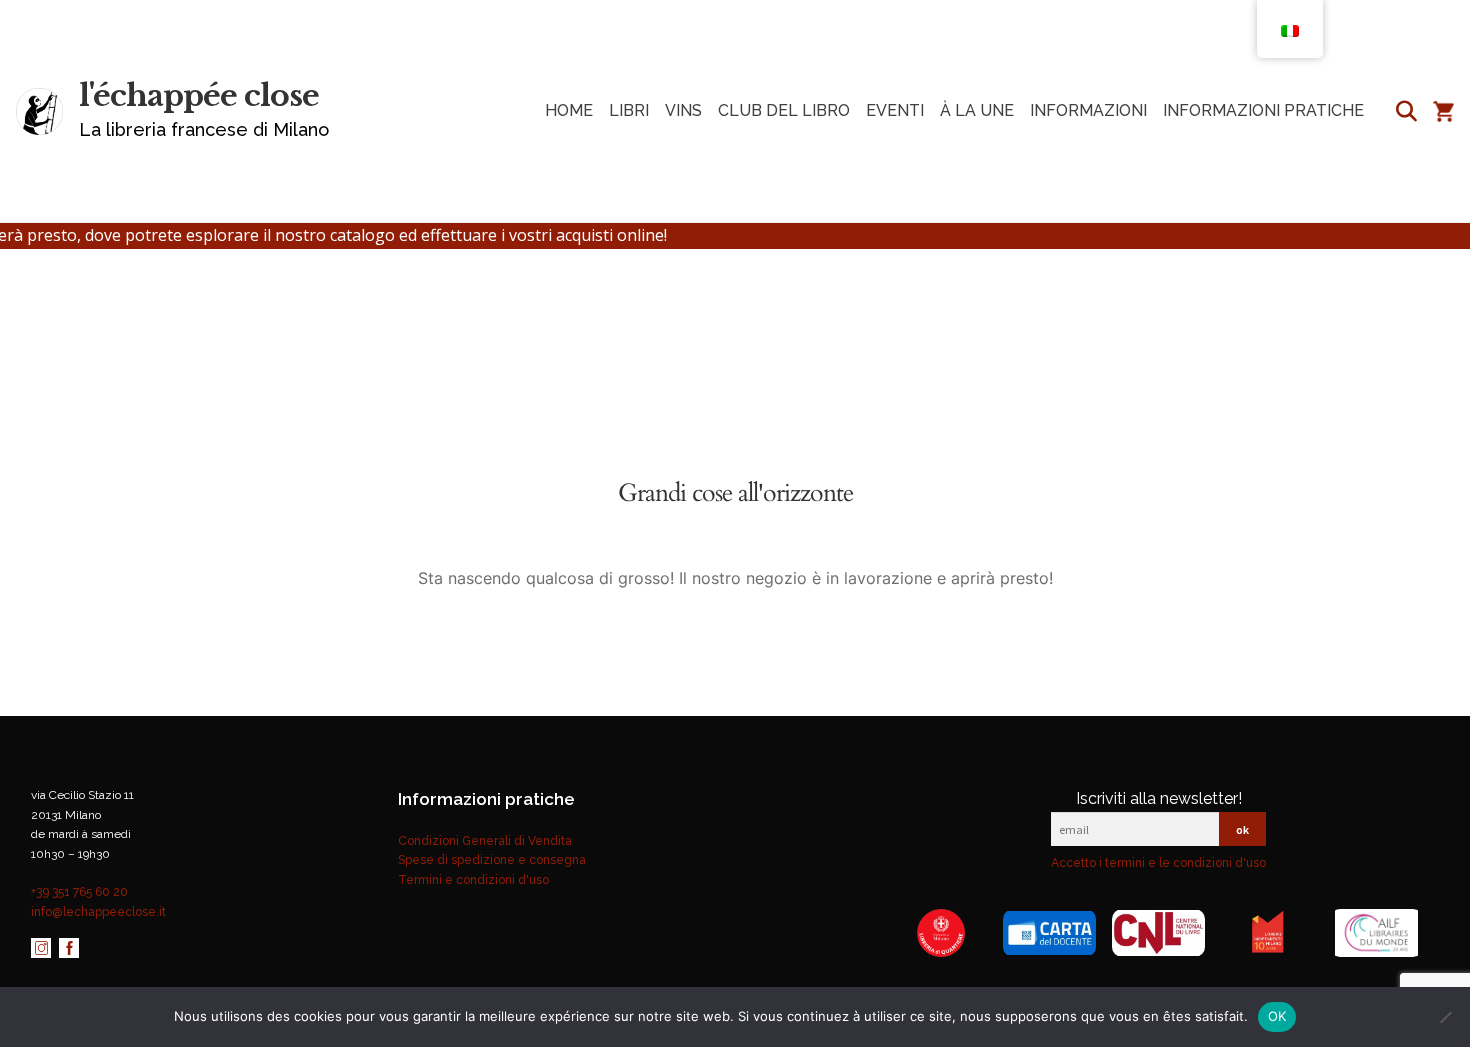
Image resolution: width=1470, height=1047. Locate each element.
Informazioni (1088, 110)
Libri (629, 110)
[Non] (1445, 1017)
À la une (977, 110)
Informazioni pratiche (1263, 110)
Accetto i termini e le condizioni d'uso (1158, 863)
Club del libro (784, 110)
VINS (683, 110)
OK (1277, 1016)
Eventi (895, 110)
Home (569, 110)
